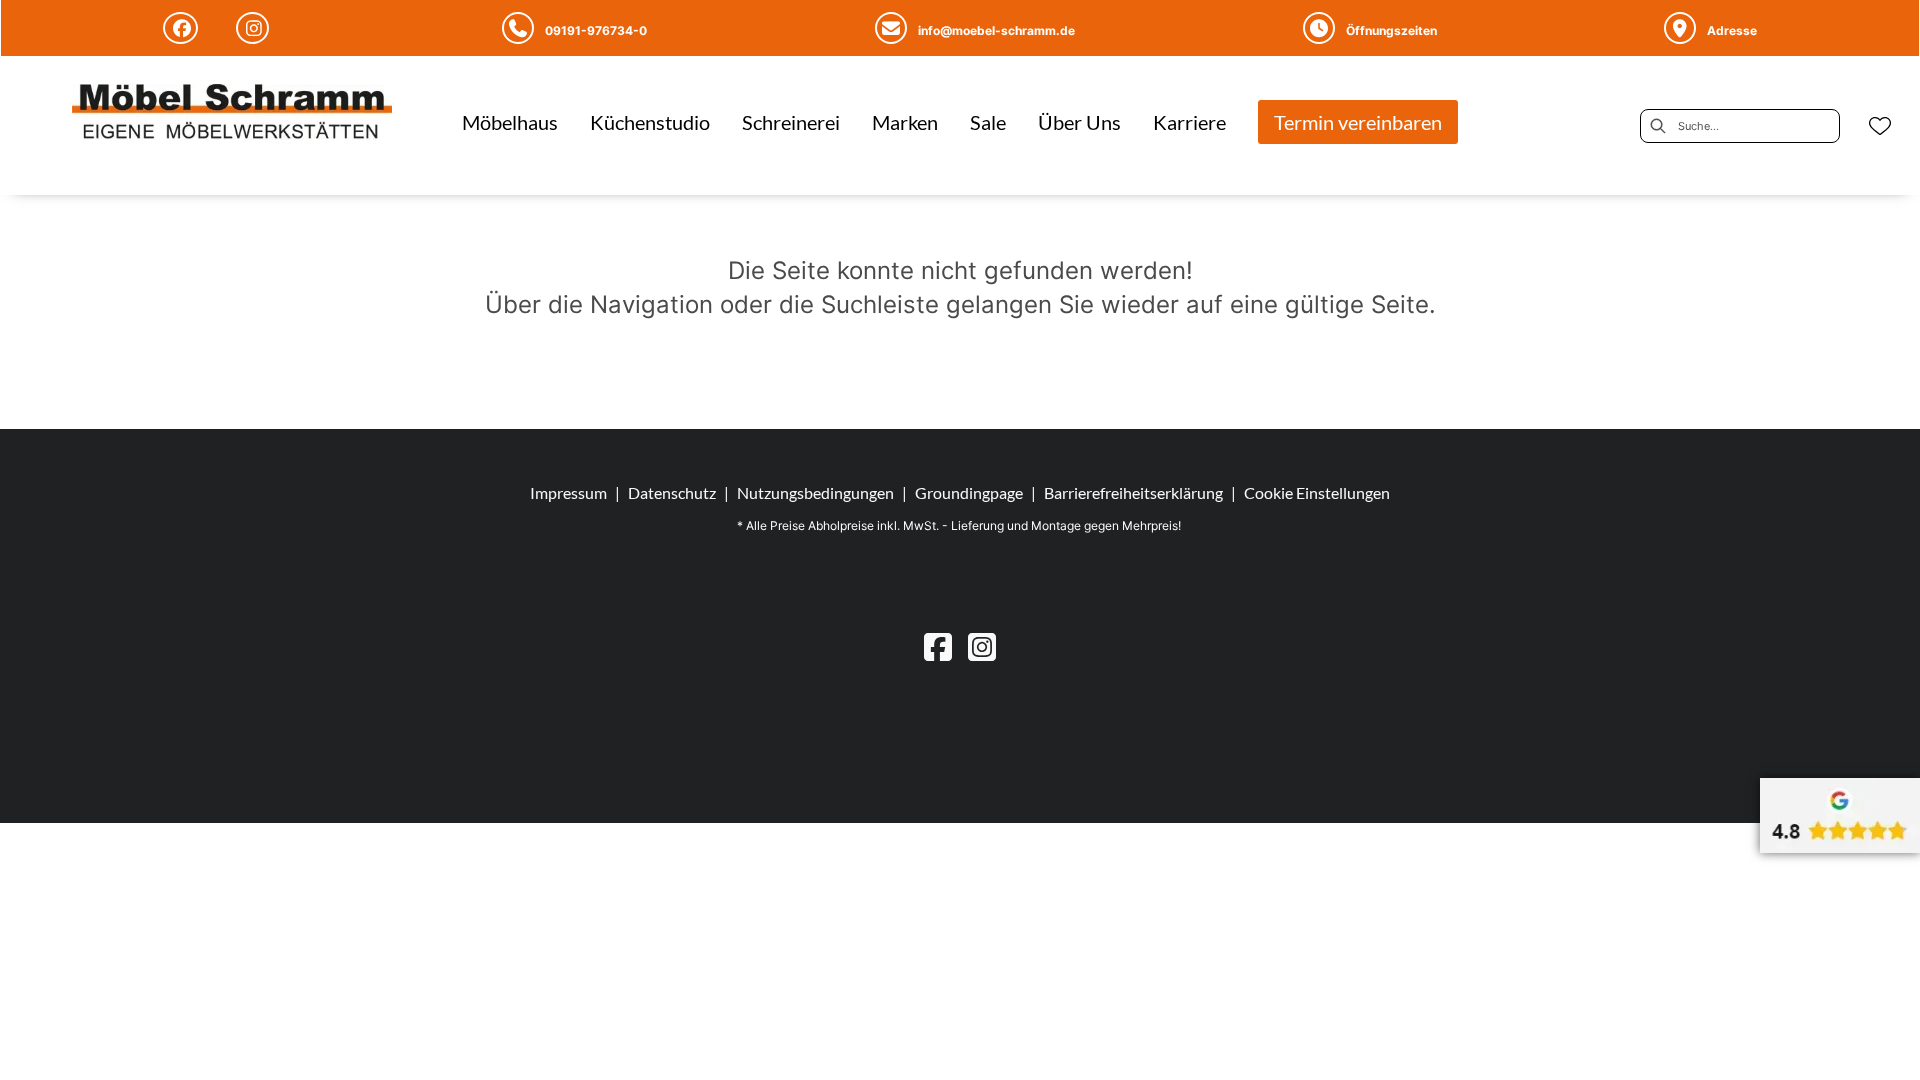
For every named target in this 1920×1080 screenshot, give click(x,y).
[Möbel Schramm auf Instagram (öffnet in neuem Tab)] (255, 28)
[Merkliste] (1880, 126)
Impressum (568, 492)
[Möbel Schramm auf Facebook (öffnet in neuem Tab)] (183, 28)
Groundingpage (969, 492)
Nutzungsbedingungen (815, 492)
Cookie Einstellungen (1317, 493)
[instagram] (982, 646)
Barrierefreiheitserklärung (1133, 492)
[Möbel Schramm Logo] (232, 114)
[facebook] (938, 646)
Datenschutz (672, 492)
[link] (510, 122)
